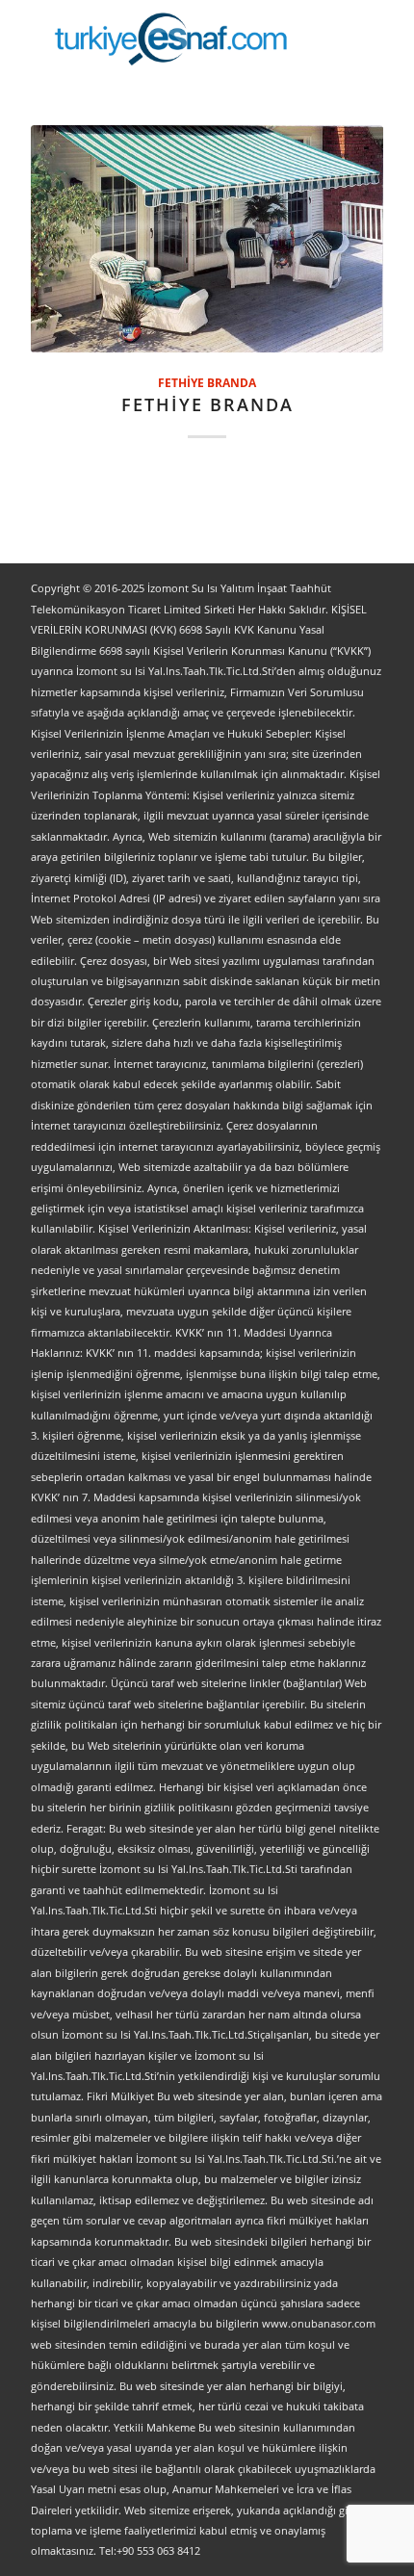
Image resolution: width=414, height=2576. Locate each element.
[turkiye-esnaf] (171, 39)
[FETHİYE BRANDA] (207, 239)
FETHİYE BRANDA (207, 382)
